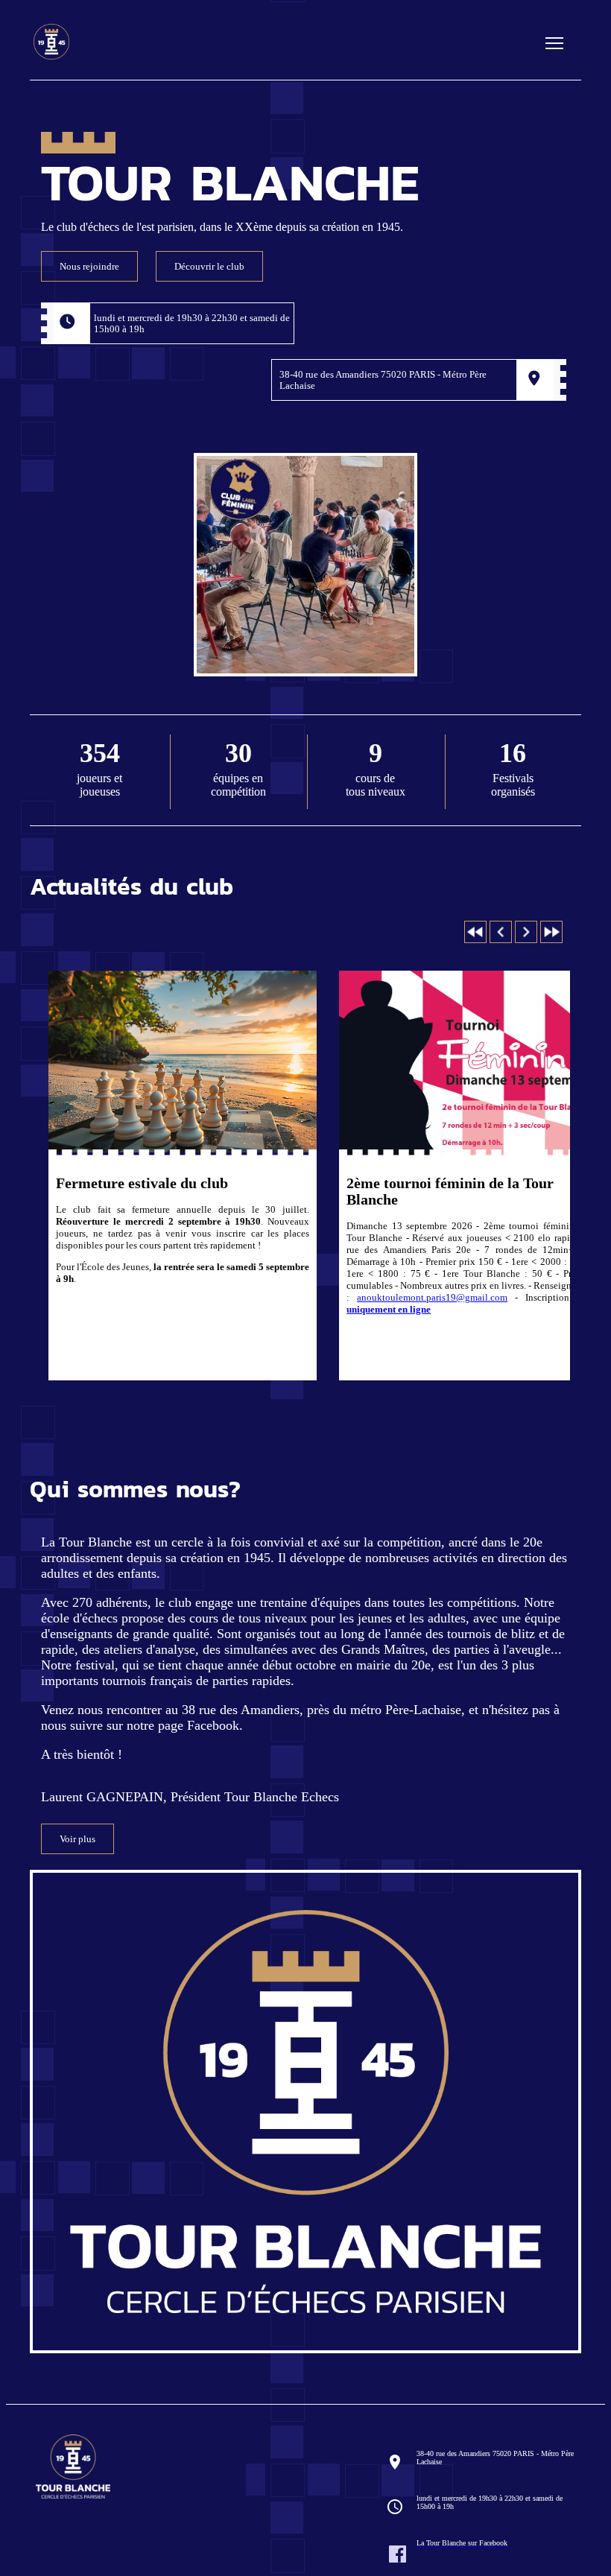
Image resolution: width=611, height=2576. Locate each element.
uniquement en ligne (389, 1309)
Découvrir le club (209, 266)
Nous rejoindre (89, 266)
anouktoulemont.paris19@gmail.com (432, 1297)
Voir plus (77, 1839)
